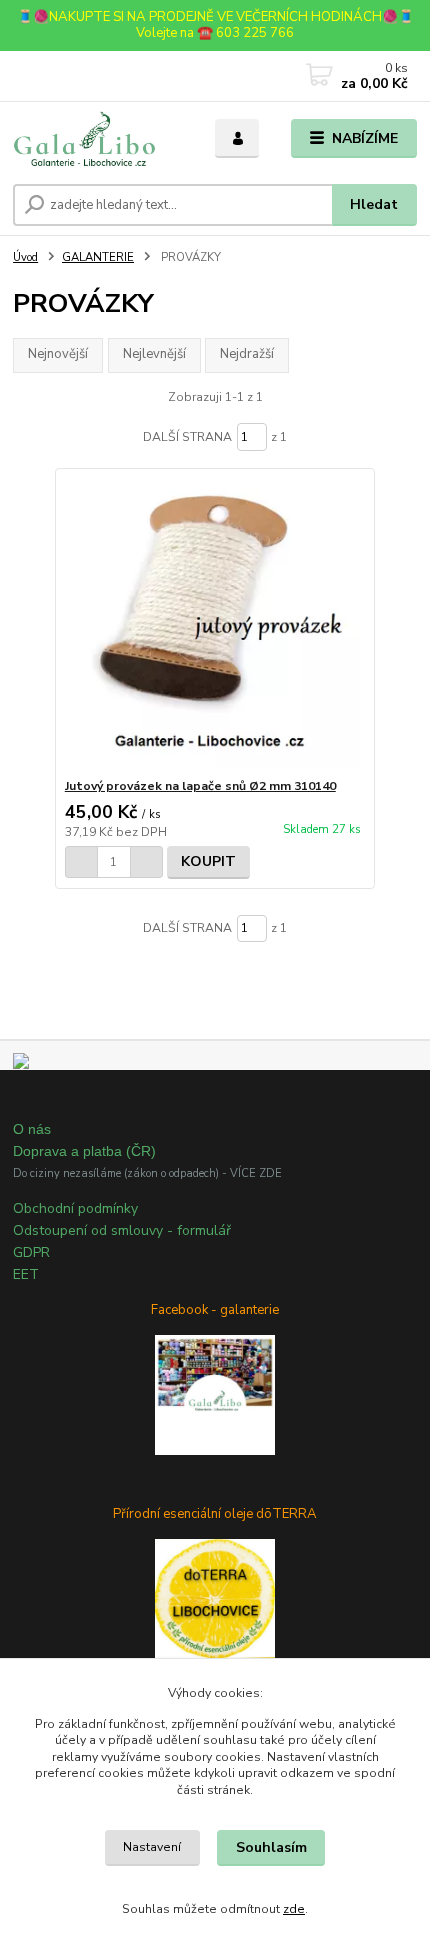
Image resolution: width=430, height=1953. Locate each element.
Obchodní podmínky (75, 1208)
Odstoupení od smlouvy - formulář (122, 1230)
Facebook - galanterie (215, 1310)
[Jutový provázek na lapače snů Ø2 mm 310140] (215, 623)
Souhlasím (271, 1847)
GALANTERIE (98, 257)
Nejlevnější (154, 354)
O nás (32, 1129)
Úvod (25, 257)
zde (294, 1909)
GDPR (31, 1252)
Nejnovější (58, 354)
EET (26, 1274)
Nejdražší (247, 354)
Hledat (374, 204)
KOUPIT (208, 861)
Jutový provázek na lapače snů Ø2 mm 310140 (200, 786)
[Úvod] (97, 139)
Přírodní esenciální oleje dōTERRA (215, 1514)
